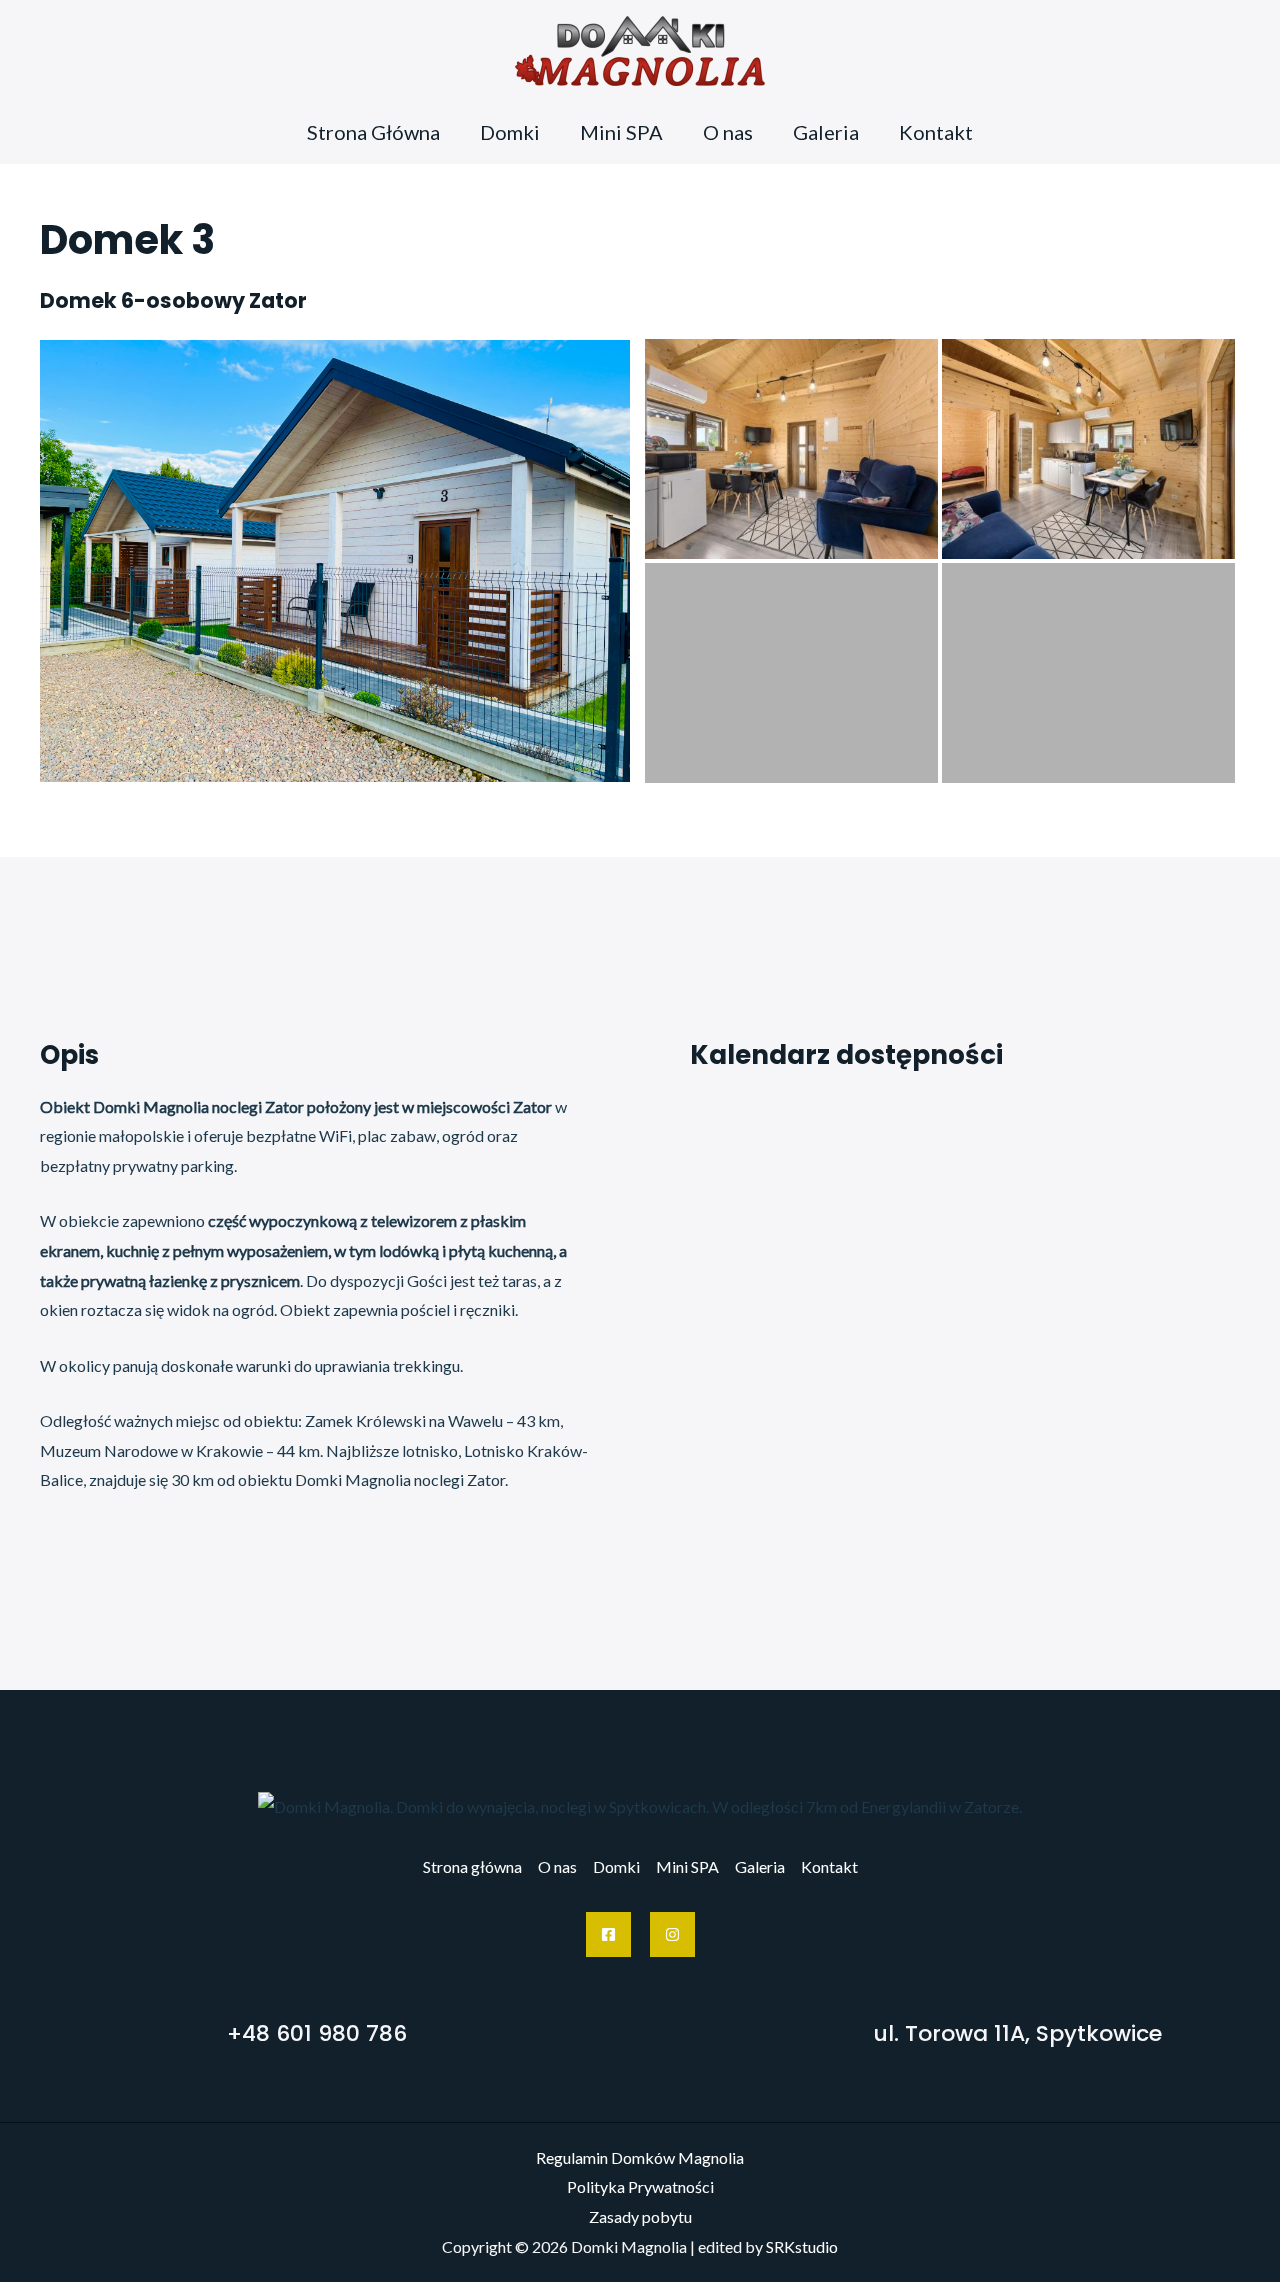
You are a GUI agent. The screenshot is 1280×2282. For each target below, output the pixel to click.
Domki (510, 132)
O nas (728, 132)
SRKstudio (802, 2246)
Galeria (826, 132)
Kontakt (936, 132)
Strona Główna (373, 132)
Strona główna (472, 1866)
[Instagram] (672, 1934)
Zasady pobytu (640, 2216)
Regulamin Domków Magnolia (640, 2157)
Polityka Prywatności (640, 2186)
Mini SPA (621, 132)
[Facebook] (608, 1934)
